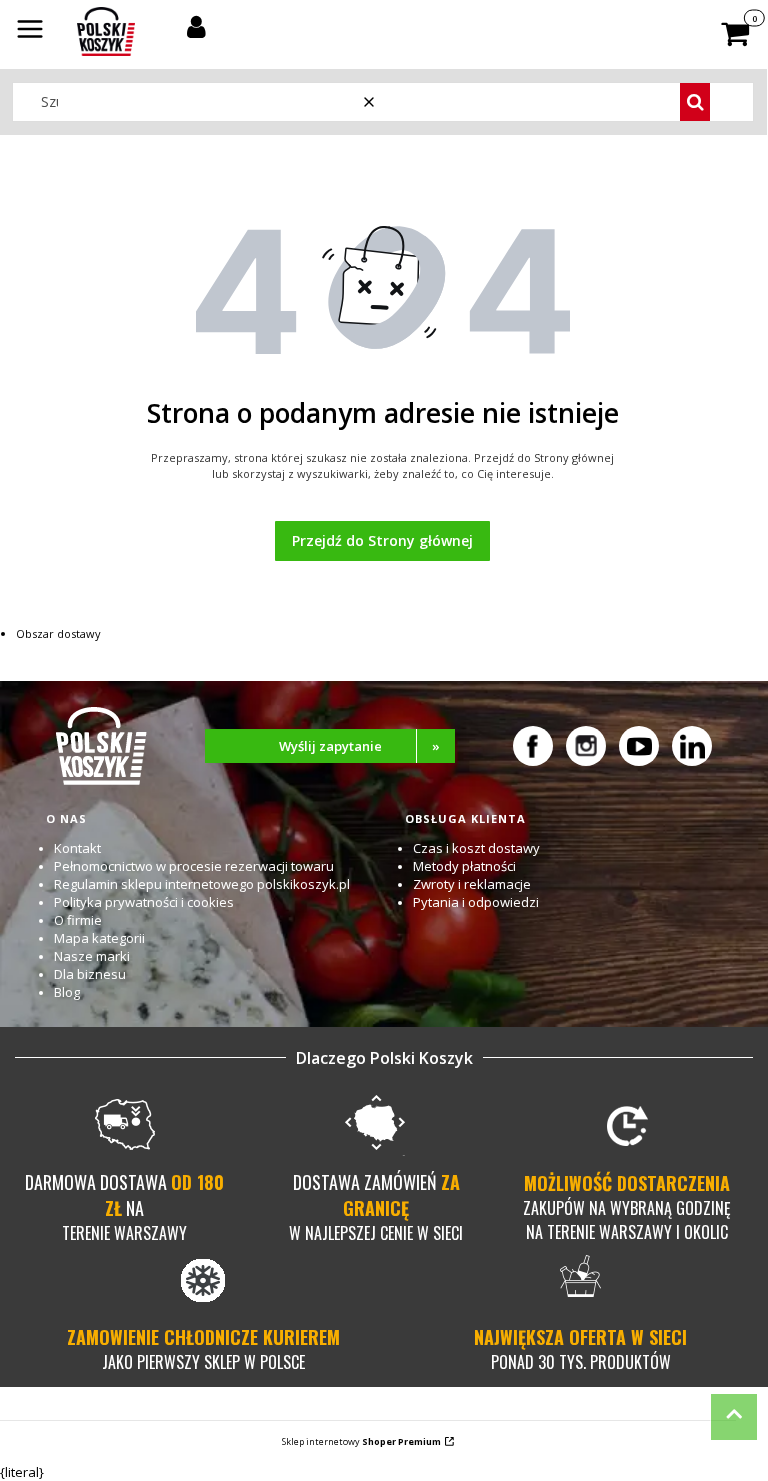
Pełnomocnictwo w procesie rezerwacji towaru (194, 866)
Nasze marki (92, 956)
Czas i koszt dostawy (476, 848)
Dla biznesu (90, 974)
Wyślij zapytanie (360, 746)
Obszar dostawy (58, 633)
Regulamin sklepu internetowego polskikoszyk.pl (202, 884)
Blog (67, 992)
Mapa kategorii (99, 938)
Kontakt (77, 848)
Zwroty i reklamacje (472, 884)
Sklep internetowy (361, 1441)
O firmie (78, 920)
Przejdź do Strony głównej (382, 540)
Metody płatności (464, 866)
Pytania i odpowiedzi (476, 902)
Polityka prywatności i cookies (144, 902)
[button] (30, 31)
